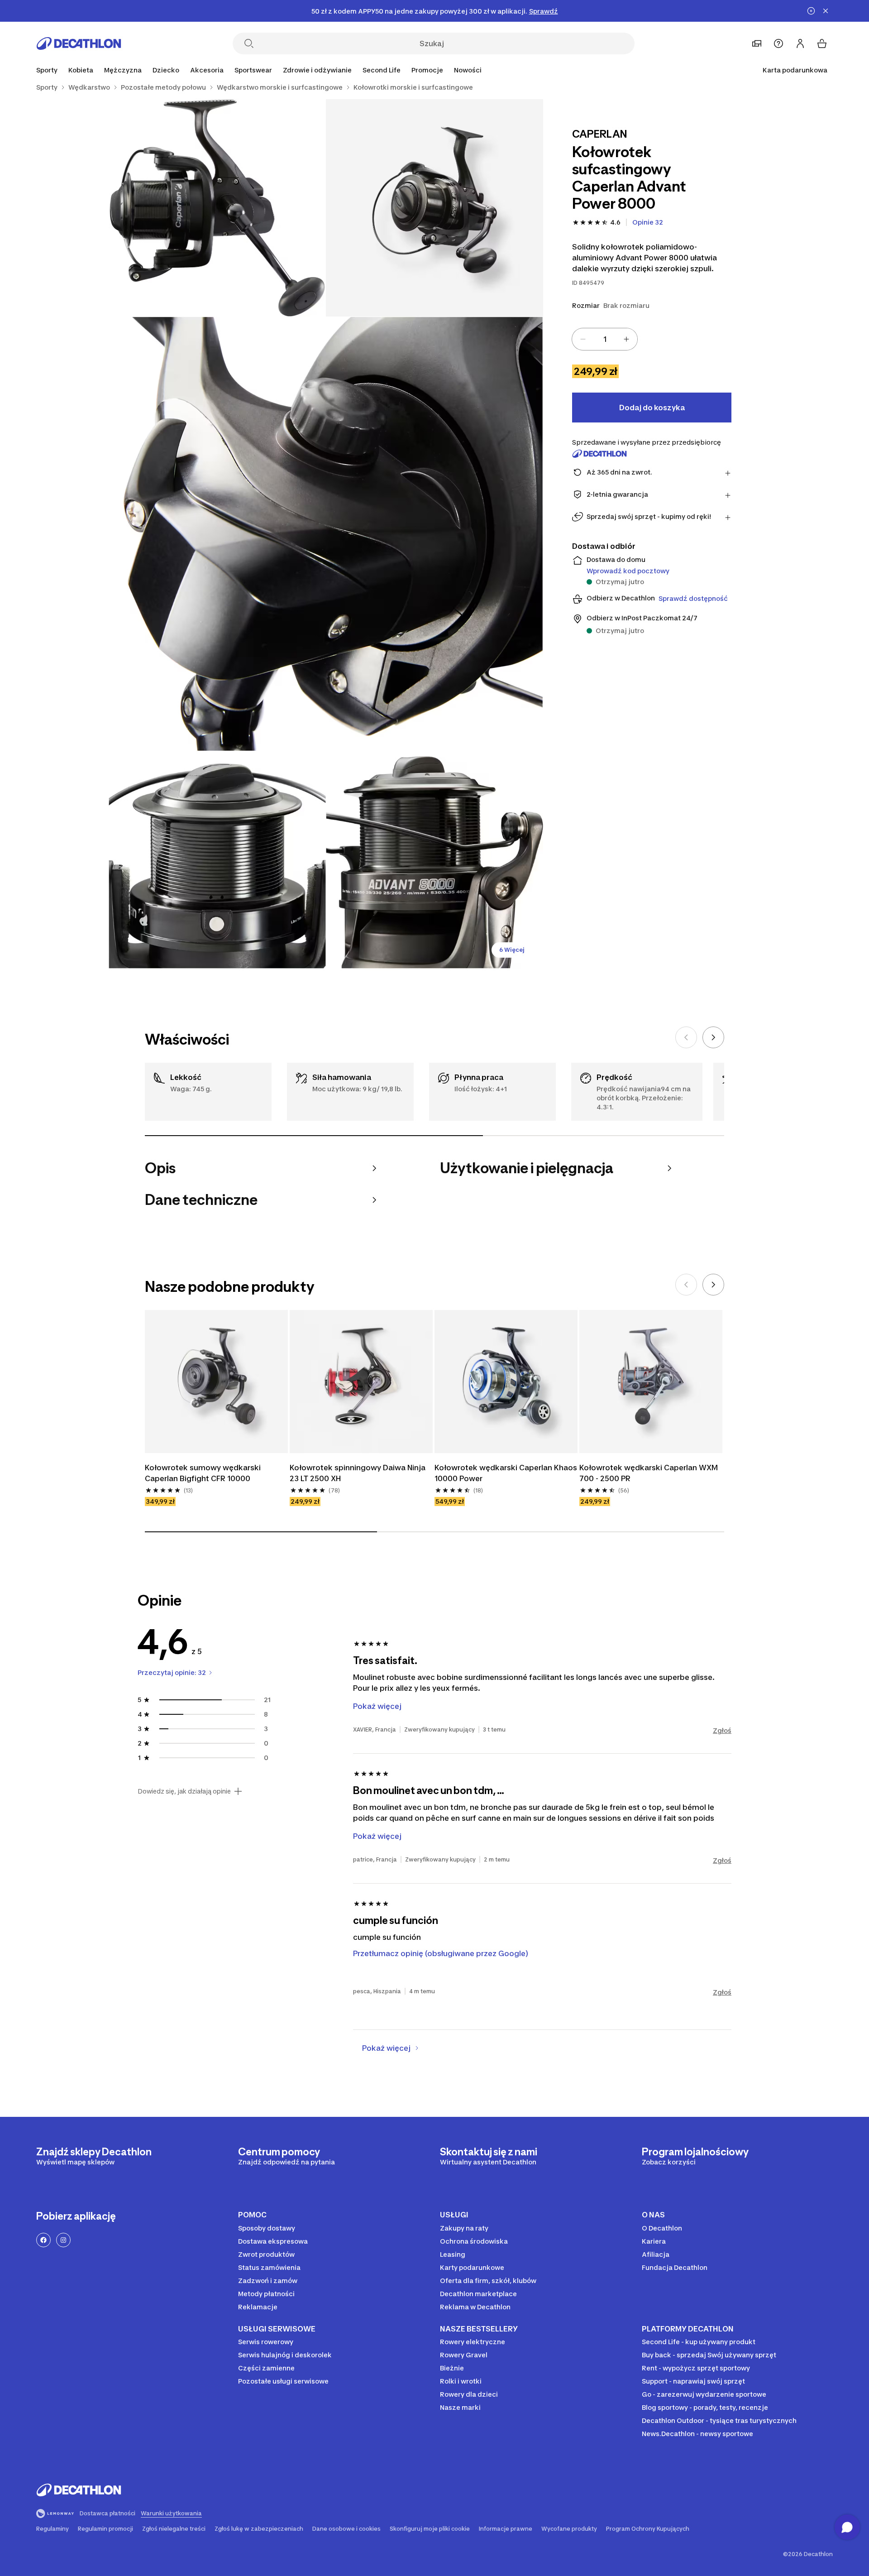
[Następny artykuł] (713, 1037)
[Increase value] (626, 339)
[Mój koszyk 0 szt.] (822, 43)
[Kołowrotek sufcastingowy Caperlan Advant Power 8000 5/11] (434, 860)
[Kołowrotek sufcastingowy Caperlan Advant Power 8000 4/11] (217, 860)
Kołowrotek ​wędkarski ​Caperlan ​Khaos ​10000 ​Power (506, 1473)
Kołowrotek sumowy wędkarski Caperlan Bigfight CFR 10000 (204, 1473)
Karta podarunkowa (795, 70)
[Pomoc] (778, 43)
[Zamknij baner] (826, 11)
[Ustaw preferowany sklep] (757, 43)
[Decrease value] (583, 339)
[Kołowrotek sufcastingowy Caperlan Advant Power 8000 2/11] (217, 208)
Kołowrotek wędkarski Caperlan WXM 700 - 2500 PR (649, 1473)
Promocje (427, 70)
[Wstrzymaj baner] (811, 11)
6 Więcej (512, 950)
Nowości (468, 70)
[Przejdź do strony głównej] (79, 43)
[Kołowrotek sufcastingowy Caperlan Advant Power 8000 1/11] (434, 208)
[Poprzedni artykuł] (686, 1037)
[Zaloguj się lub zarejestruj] (800, 43)
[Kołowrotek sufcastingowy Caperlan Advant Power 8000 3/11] (326, 534)
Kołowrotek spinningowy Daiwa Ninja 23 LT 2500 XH (358, 1473)
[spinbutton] (605, 339)
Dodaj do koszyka (652, 408)
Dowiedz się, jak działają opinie (184, 1791)
